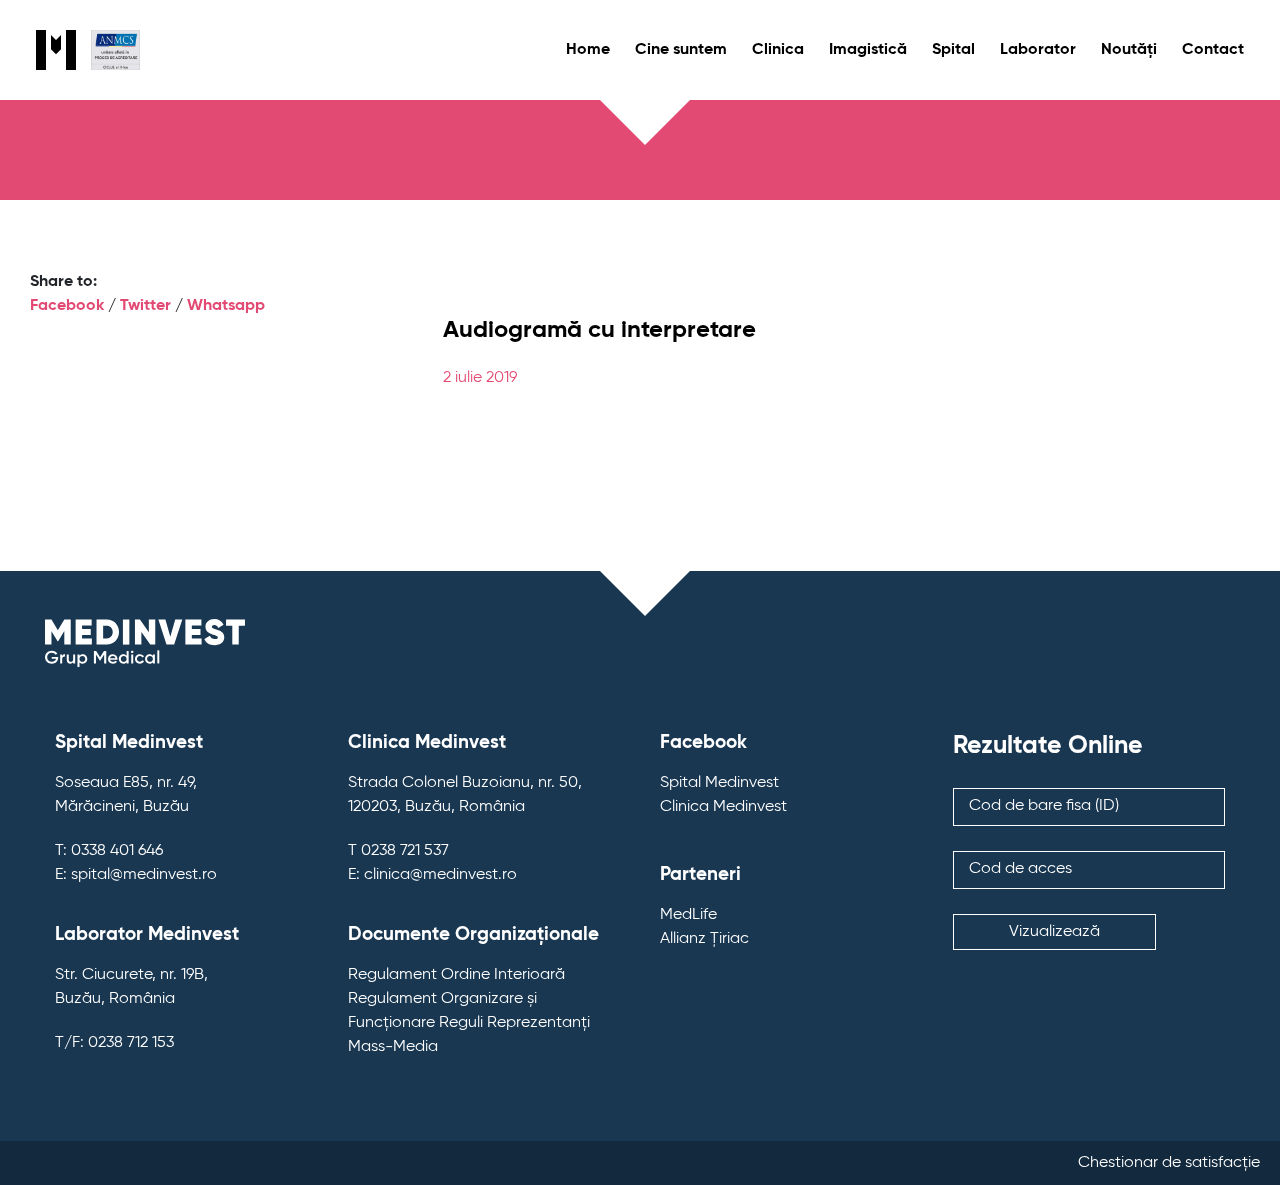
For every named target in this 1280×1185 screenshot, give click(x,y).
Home (588, 50)
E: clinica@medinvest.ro (432, 875)
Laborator (1038, 50)
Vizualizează (1054, 932)
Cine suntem (681, 50)
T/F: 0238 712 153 (114, 1043)
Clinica (778, 50)
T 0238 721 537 (398, 851)
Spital (953, 50)
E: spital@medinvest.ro (136, 875)
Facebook (67, 306)
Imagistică (868, 50)
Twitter (145, 306)
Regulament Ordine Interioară (456, 975)
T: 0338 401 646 (109, 851)
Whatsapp (226, 306)
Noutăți (1129, 50)
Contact (1213, 50)
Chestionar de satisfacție (1169, 1163)
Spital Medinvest (719, 783)
